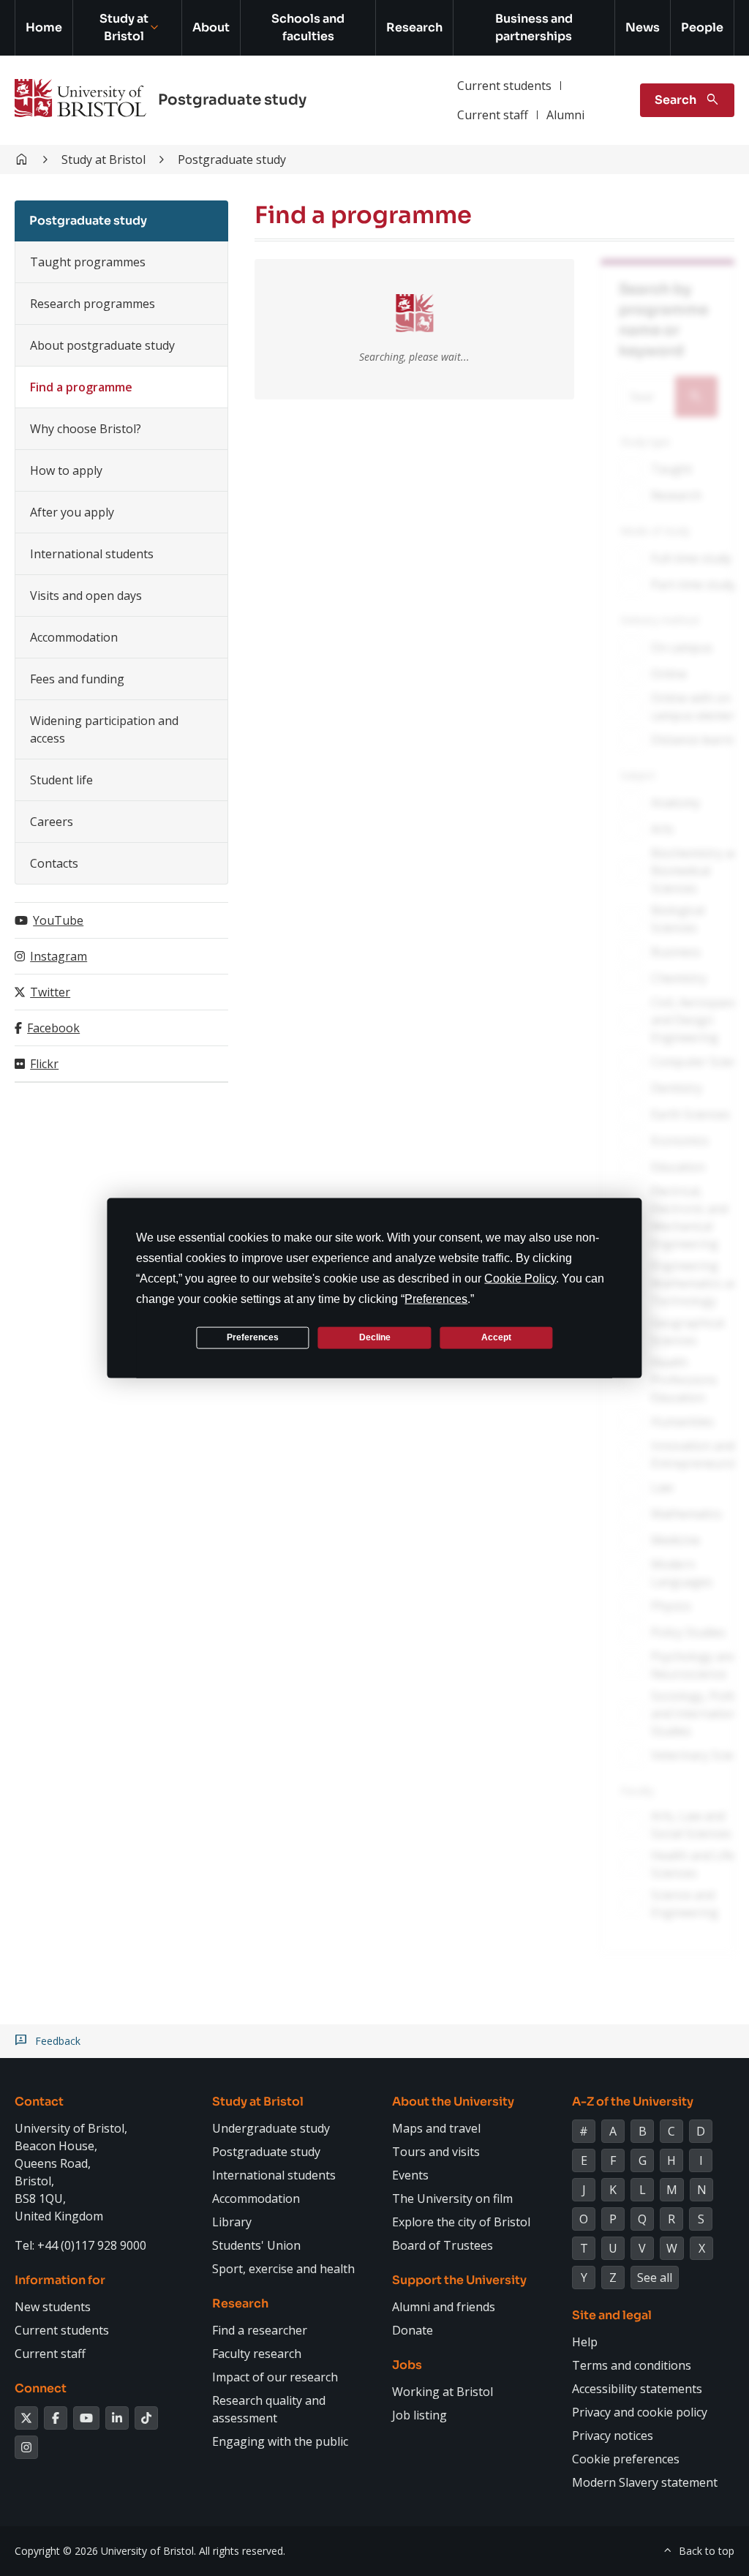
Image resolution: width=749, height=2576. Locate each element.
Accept (496, 1337)
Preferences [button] (436, 1298)
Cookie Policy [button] (520, 1278)
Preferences (253, 1337)
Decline (375, 1337)
